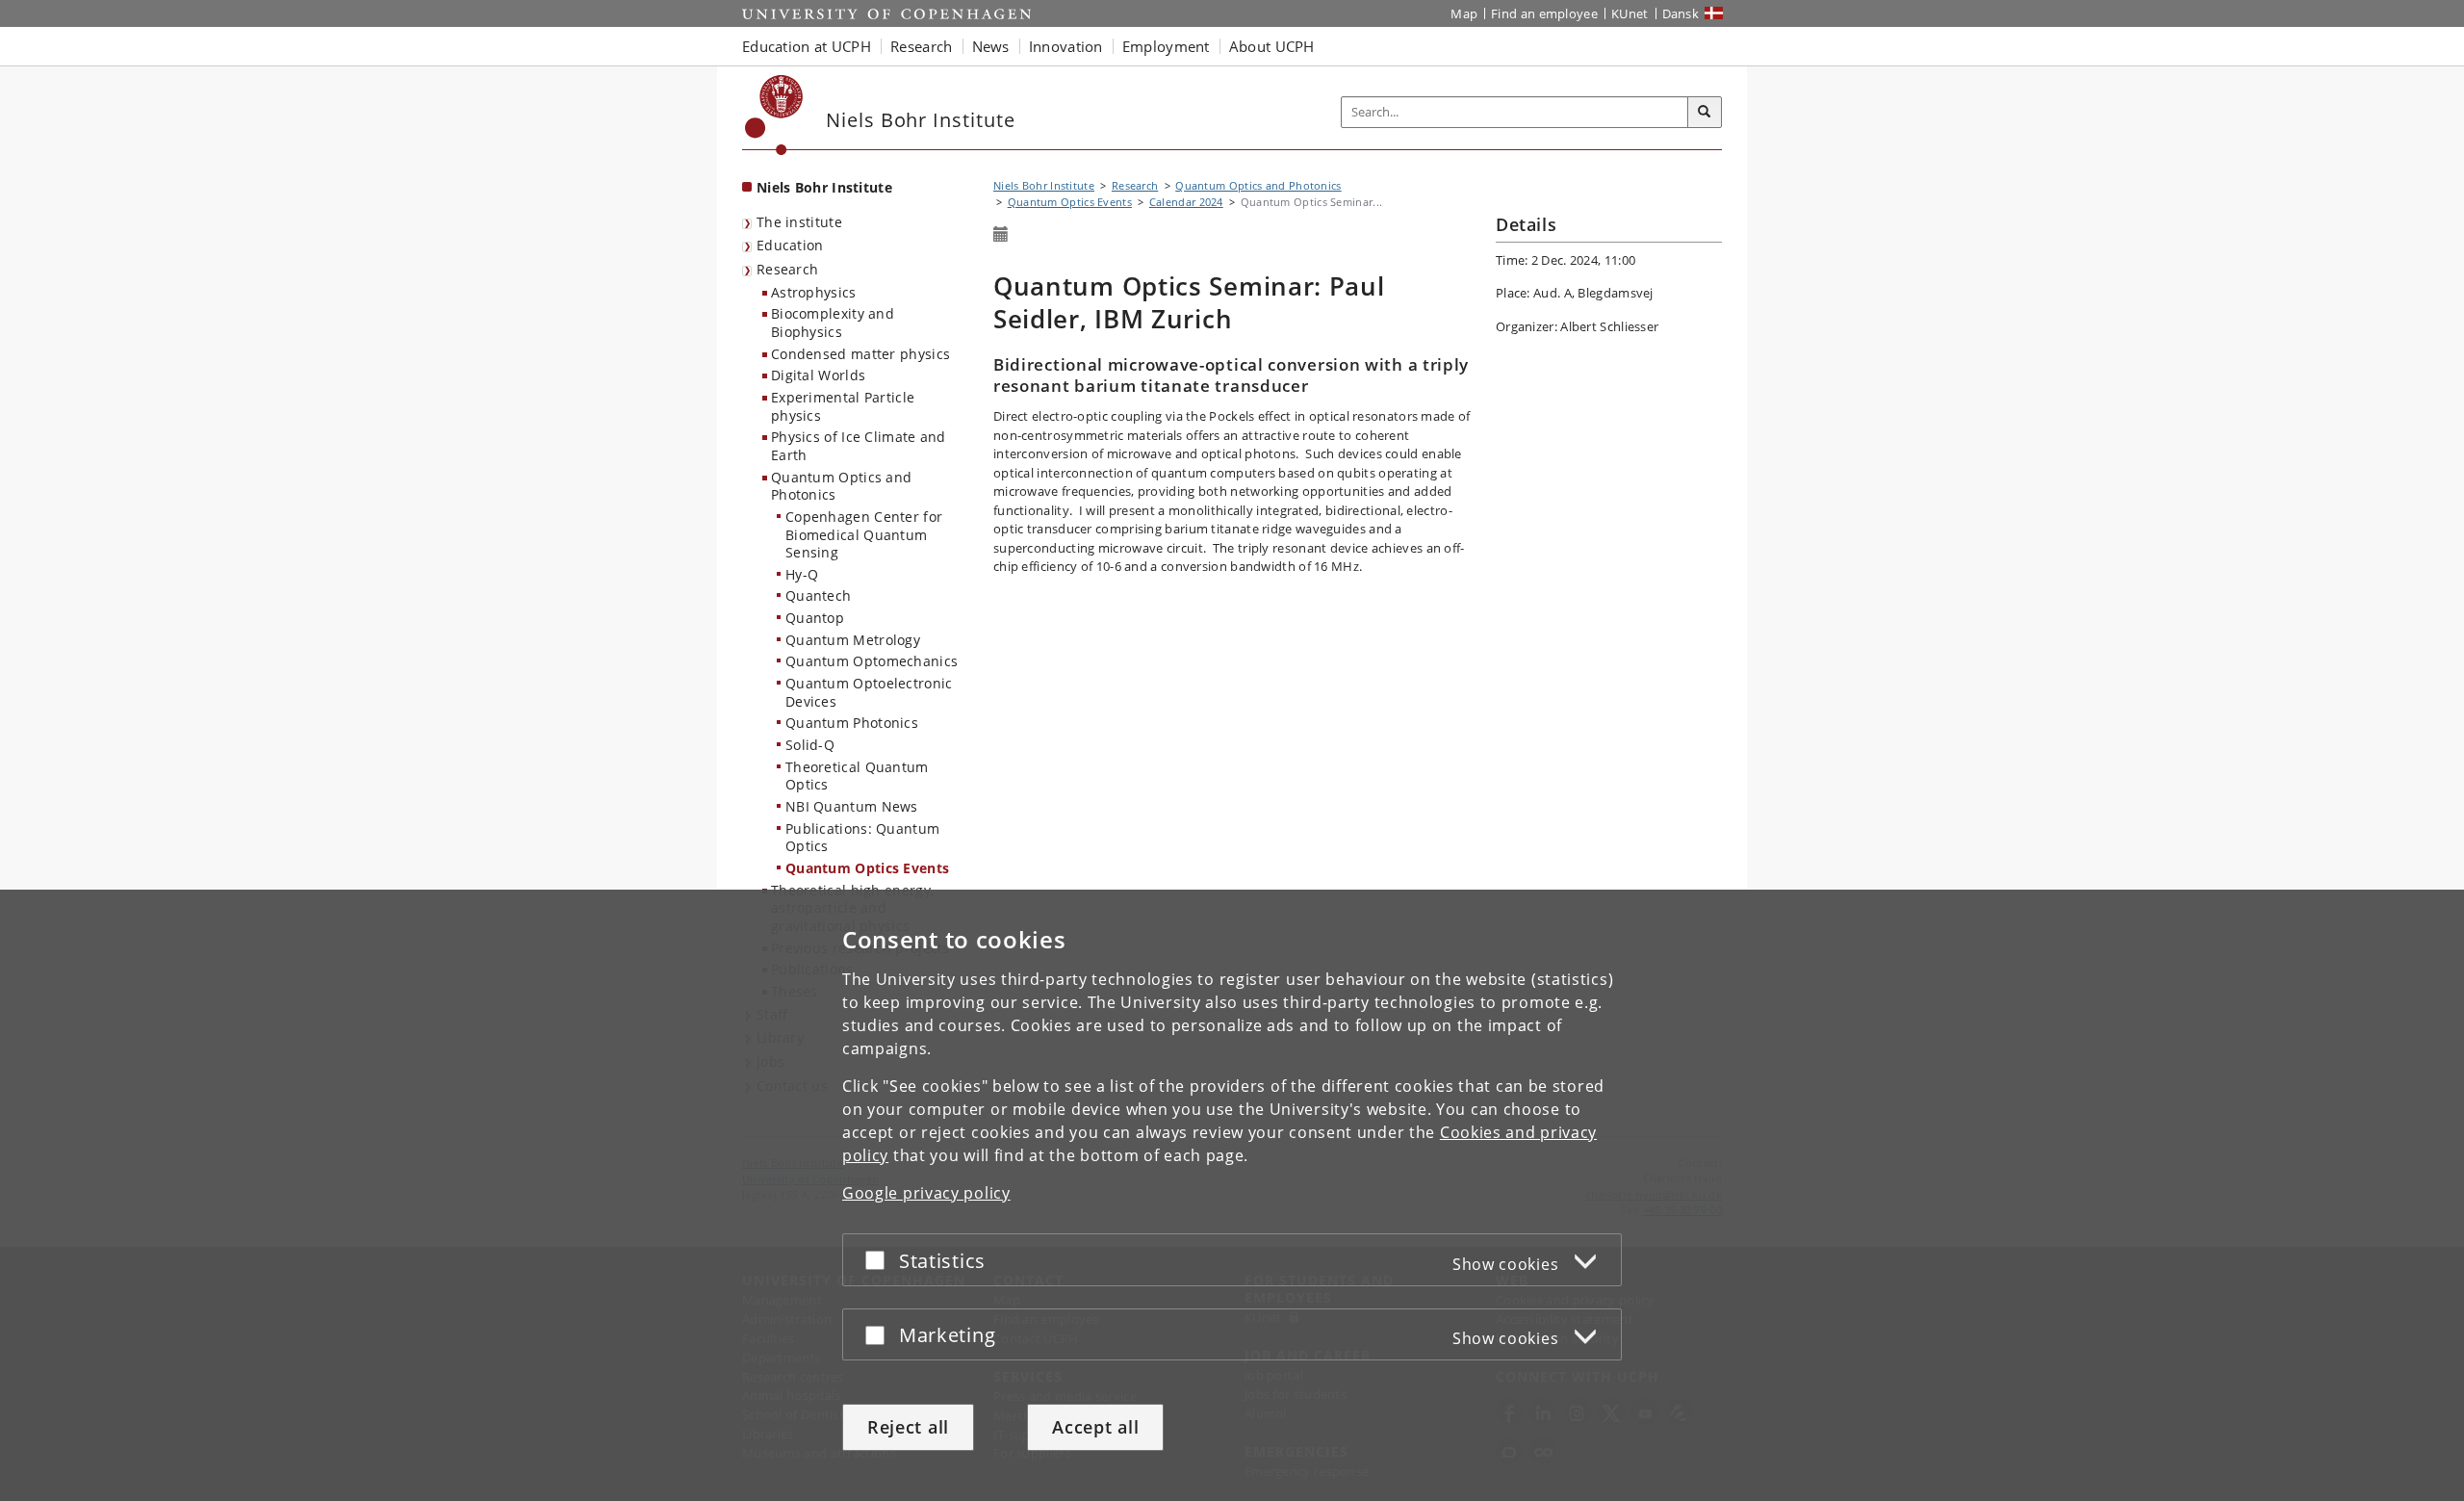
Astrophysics (814, 292)
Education (790, 245)
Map (1464, 13)
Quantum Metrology (853, 640)
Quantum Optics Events (867, 868)
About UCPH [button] (1272, 46)
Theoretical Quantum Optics (857, 776)
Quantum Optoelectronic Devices (869, 692)
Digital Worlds (818, 375)
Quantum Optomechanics (872, 661)
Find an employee (1544, 13)
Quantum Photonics (852, 723)
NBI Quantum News (852, 806)
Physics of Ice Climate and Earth (859, 446)
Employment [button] (1166, 46)
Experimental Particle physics (843, 406)
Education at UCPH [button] (807, 46)
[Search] (1705, 113)
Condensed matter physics (860, 354)
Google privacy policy (926, 1193)
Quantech (818, 595)
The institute (799, 222)
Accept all (1095, 1427)
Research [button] (921, 46)
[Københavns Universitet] (774, 115)
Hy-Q (802, 574)
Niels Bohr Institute (824, 187)
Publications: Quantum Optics (862, 838)
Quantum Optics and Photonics (841, 486)
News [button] (991, 46)
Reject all (908, 1427)
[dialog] (1232, 1195)
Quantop (815, 618)
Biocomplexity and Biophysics (833, 323)
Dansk (1681, 13)
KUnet (1630, 13)
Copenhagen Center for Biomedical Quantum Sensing (864, 534)
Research (787, 269)
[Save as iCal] (1001, 235)
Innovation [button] (1066, 46)
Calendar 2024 (1186, 202)
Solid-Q (810, 745)
